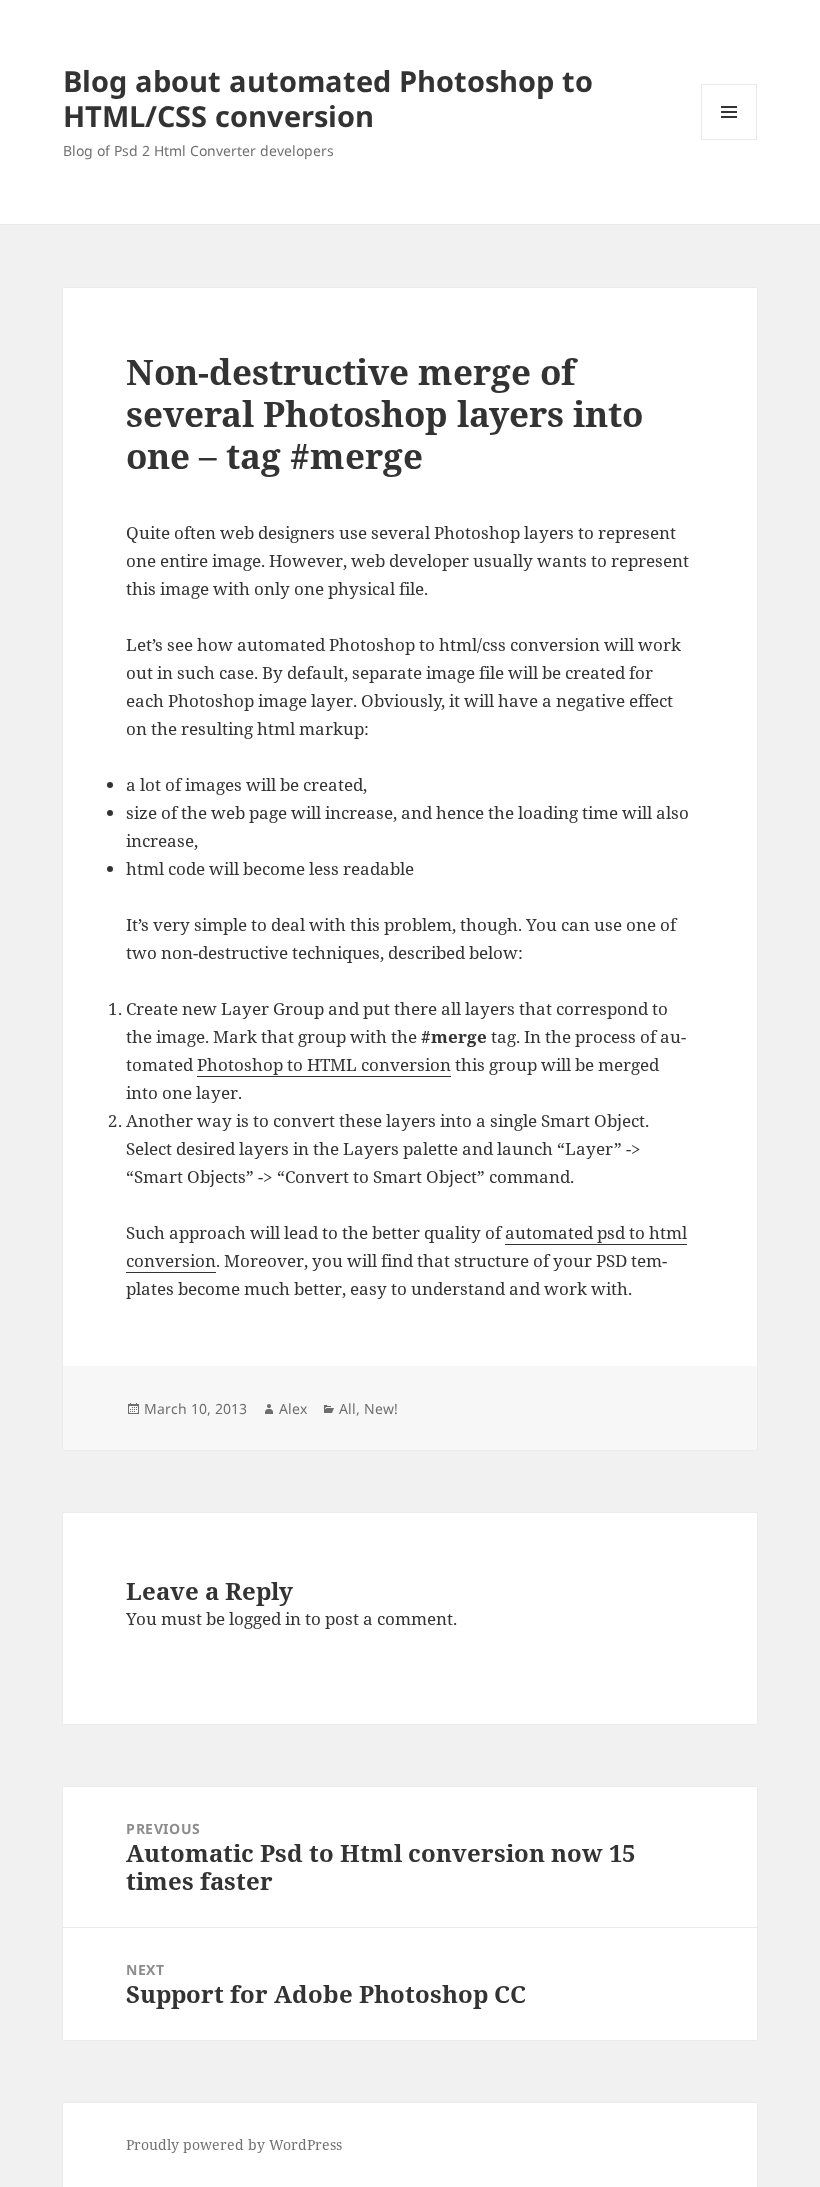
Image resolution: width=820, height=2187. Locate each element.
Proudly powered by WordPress (234, 2144)
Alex (293, 1408)
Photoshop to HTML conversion (324, 1064)
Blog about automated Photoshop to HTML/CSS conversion (328, 98)
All (347, 1408)
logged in (265, 1618)
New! (381, 1408)
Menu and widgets (729, 139)
